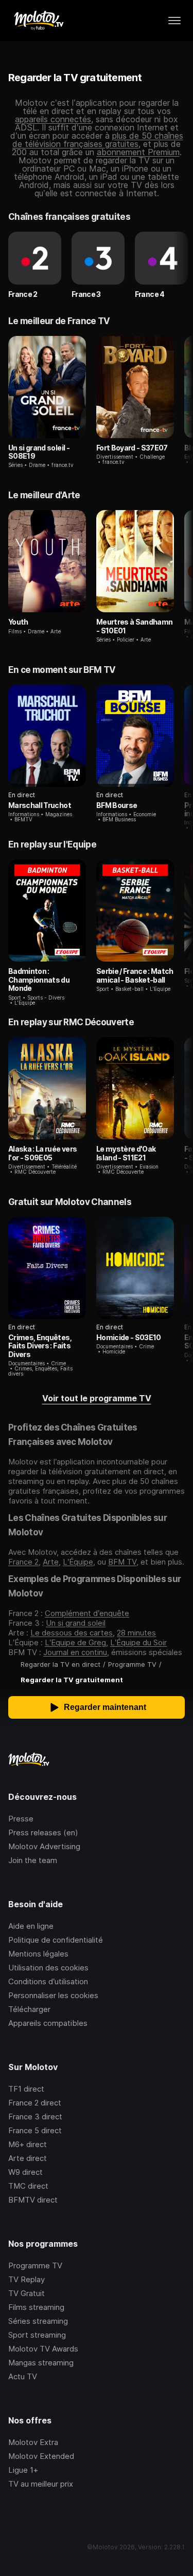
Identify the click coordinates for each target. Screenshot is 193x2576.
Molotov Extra (33, 2442)
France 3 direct (35, 2117)
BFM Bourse (117, 805)
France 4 (150, 294)
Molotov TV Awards (43, 2349)
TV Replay (27, 2279)
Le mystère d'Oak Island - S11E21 (126, 1153)
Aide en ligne (31, 1926)
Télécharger (29, 2009)
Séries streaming (38, 2321)
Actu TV (23, 2376)
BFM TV (122, 1562)
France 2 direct (35, 2103)
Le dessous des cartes (72, 1633)
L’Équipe (78, 1562)
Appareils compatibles (48, 2023)
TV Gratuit (27, 2293)
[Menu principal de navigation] (174, 21)
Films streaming (36, 2307)
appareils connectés (53, 119)
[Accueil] (38, 21)
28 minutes (136, 1633)
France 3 (86, 294)
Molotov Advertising (44, 1846)
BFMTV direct (33, 2200)
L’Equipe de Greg (75, 1642)
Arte (51, 1562)
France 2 (23, 294)
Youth (18, 622)
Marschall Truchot (40, 805)
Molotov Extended (41, 2456)
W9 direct (25, 2172)
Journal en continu (75, 1652)
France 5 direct (35, 2130)
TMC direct (28, 2186)
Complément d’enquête (87, 1613)
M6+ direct (28, 2144)
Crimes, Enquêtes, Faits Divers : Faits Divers (40, 1346)
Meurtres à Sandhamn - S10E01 (135, 626)
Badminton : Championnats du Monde (39, 980)
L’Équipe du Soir (138, 1642)
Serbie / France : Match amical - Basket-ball (135, 975)
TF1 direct (26, 2089)
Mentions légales (38, 1954)
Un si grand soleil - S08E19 (39, 452)
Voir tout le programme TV (97, 1398)
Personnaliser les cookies (53, 1995)
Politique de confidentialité (56, 1940)
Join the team (33, 1860)
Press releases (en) (43, 1832)
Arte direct (28, 2158)
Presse (21, 1819)
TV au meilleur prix (41, 2484)
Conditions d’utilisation (48, 1981)
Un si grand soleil (76, 1623)
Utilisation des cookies (48, 1968)
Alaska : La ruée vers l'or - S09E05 (42, 1153)
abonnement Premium (138, 152)
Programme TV (35, 2265)
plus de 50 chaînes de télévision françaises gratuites (98, 140)
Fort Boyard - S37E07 (132, 448)
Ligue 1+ (23, 2470)
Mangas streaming (41, 2363)
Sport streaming (37, 2335)
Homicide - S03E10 (129, 1337)
